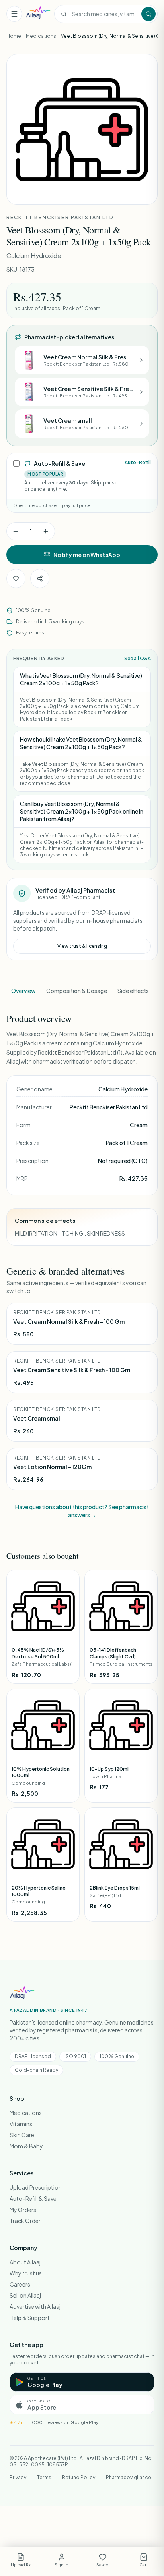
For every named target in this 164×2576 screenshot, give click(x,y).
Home (14, 36)
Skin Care (22, 2135)
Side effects (133, 991)
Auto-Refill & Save (33, 2198)
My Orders (23, 2210)
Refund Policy (79, 2477)
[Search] (148, 14)
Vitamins (21, 2124)
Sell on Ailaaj (25, 2295)
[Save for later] (16, 578)
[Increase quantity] (46, 531)
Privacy (18, 2477)
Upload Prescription (36, 2187)
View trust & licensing (82, 946)
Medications (41, 36)
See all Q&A (138, 658)
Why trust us (26, 2273)
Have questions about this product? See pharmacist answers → (82, 1511)
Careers (20, 2284)
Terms (44, 2477)
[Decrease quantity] (16, 531)
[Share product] (40, 578)
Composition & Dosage (77, 991)
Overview (23, 991)
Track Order (25, 2221)
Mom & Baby (26, 2146)
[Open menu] (14, 14)
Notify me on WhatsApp (87, 555)
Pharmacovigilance (129, 2477)
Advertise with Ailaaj (35, 2306)
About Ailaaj (25, 2262)
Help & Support (30, 2318)
